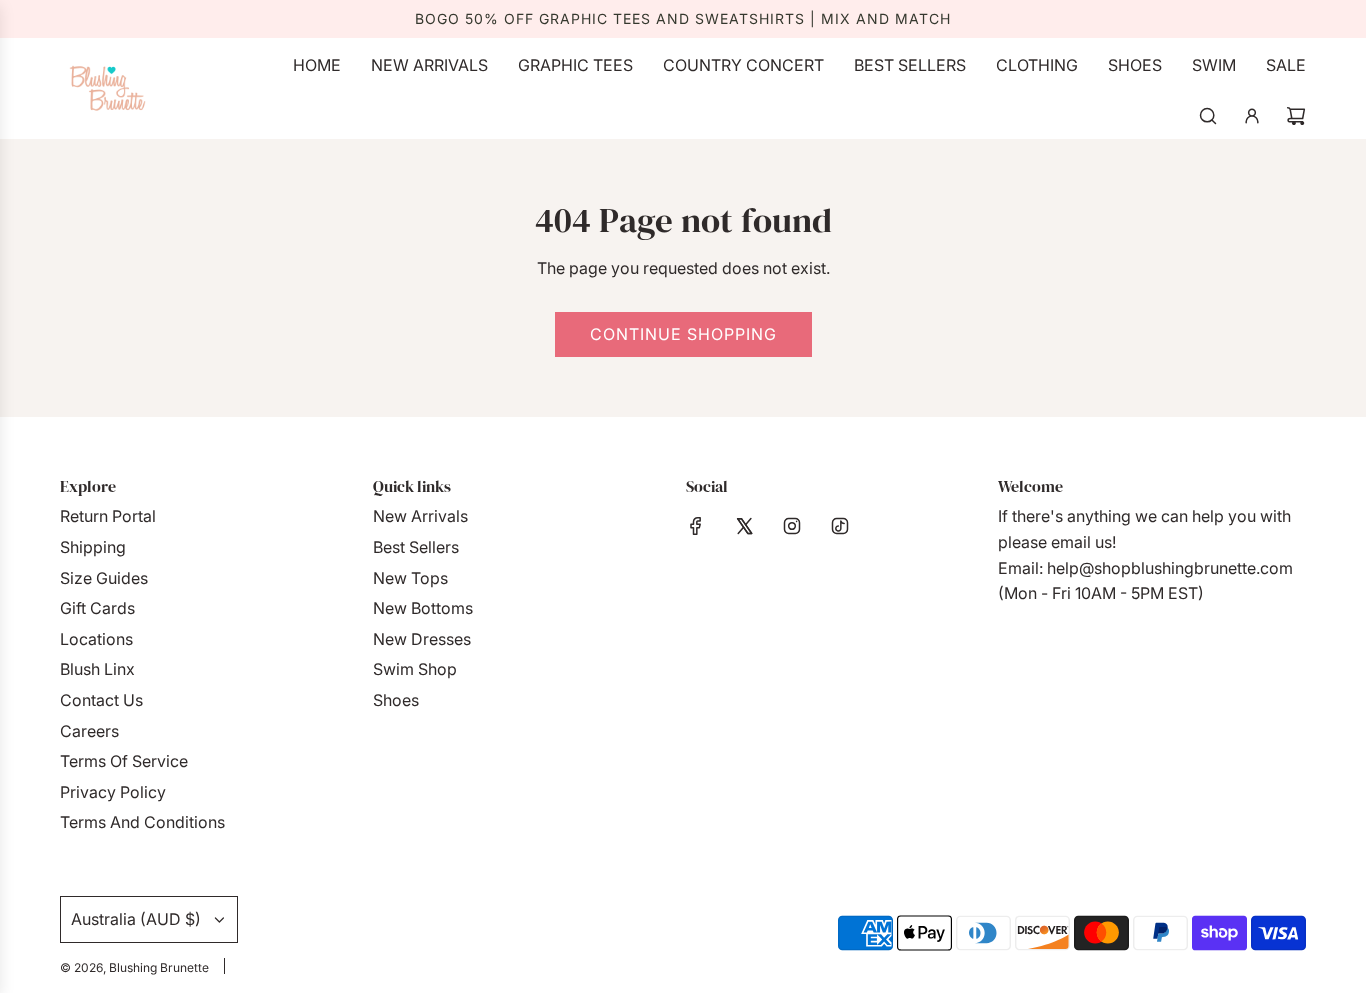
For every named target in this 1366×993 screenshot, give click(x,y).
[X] (744, 526)
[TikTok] (840, 526)
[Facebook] (696, 526)
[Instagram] (792, 526)
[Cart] (1296, 116)
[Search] (1208, 116)
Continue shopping (683, 334)
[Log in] (1252, 116)
